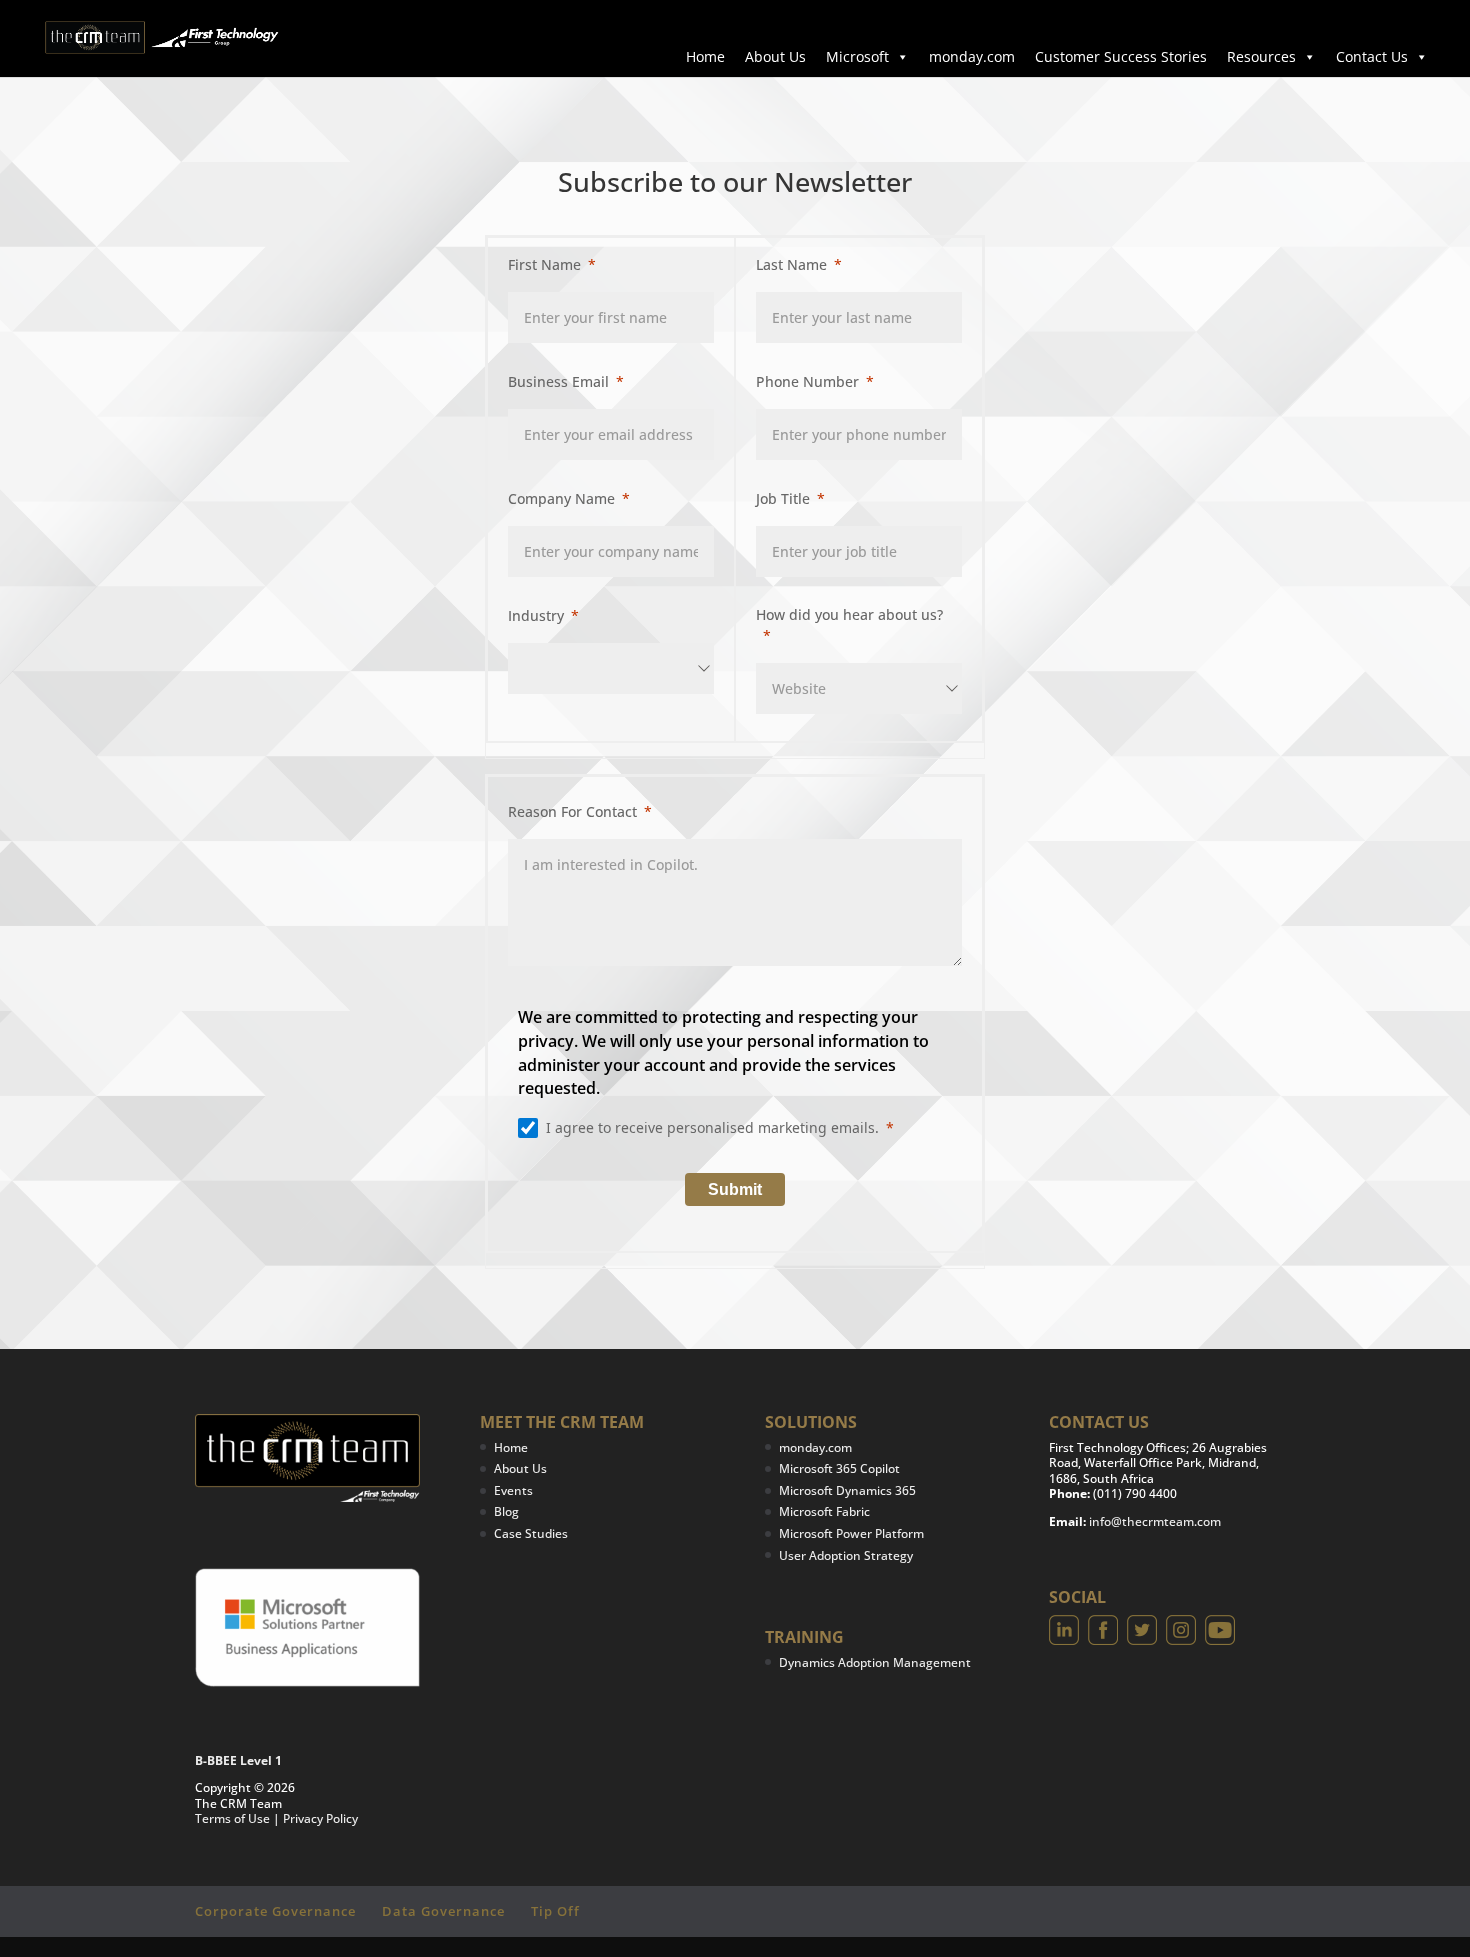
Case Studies (531, 1533)
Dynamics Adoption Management (875, 1662)
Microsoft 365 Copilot (839, 1468)
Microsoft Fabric (824, 1511)
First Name (544, 264)
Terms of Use (232, 1818)
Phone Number (807, 381)
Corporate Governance (275, 1911)
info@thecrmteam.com (1155, 1521)
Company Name (561, 498)
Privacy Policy (320, 1818)
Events (513, 1490)
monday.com (972, 56)
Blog (506, 1511)
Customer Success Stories (1121, 56)
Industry (536, 615)
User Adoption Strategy (846, 1555)
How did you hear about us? (849, 614)
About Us (775, 56)
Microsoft (857, 56)
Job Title (783, 498)
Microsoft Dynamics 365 (847, 1490)
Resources (1261, 56)
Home (705, 56)
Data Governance (443, 1911)
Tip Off (555, 1911)
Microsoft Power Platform (851, 1533)
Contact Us (1372, 56)
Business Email (558, 381)
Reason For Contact (572, 811)
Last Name (791, 264)
